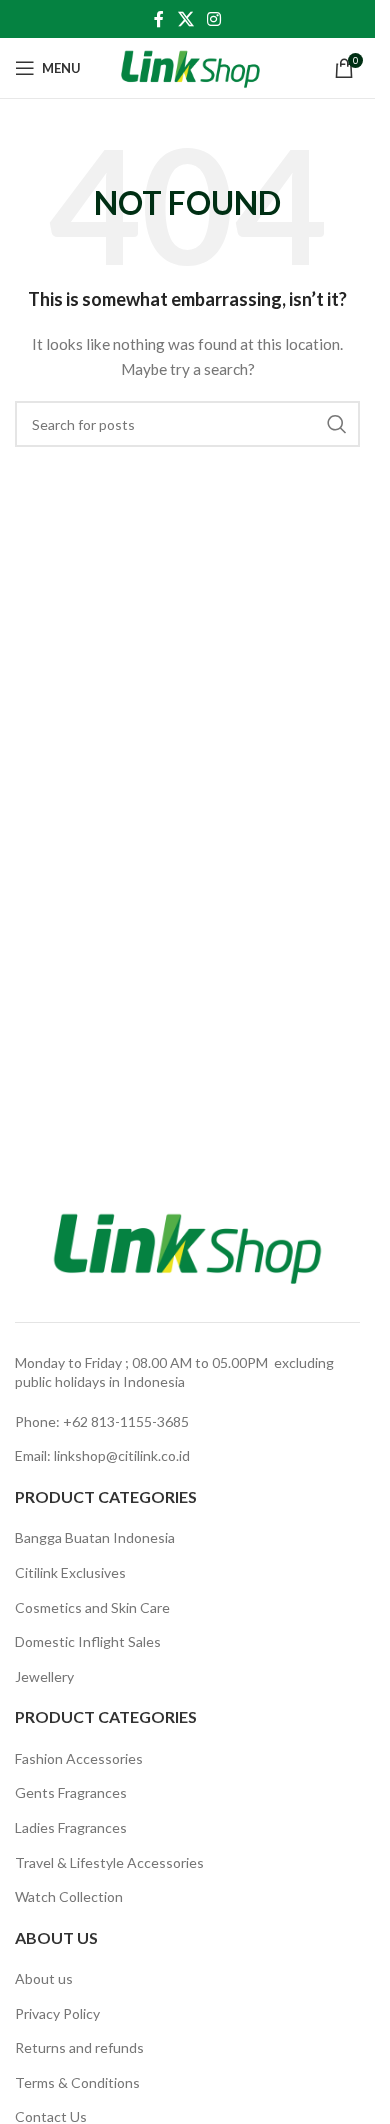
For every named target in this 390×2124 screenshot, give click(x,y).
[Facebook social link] (159, 19)
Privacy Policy (57, 2013)
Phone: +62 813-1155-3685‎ (102, 1421)
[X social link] (185, 19)
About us (44, 1978)
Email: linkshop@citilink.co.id (102, 1455)
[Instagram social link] (214, 19)
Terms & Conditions (77, 2082)
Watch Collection (69, 1896)
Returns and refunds (79, 2047)
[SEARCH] (337, 424)
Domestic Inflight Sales (88, 1641)
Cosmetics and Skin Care (92, 1607)
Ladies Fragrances (71, 1827)
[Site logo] (190, 66)
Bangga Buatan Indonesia (95, 1537)
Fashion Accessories (79, 1758)
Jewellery (44, 1676)
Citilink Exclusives (70, 1572)
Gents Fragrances (71, 1792)
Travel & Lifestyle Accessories (109, 1862)
